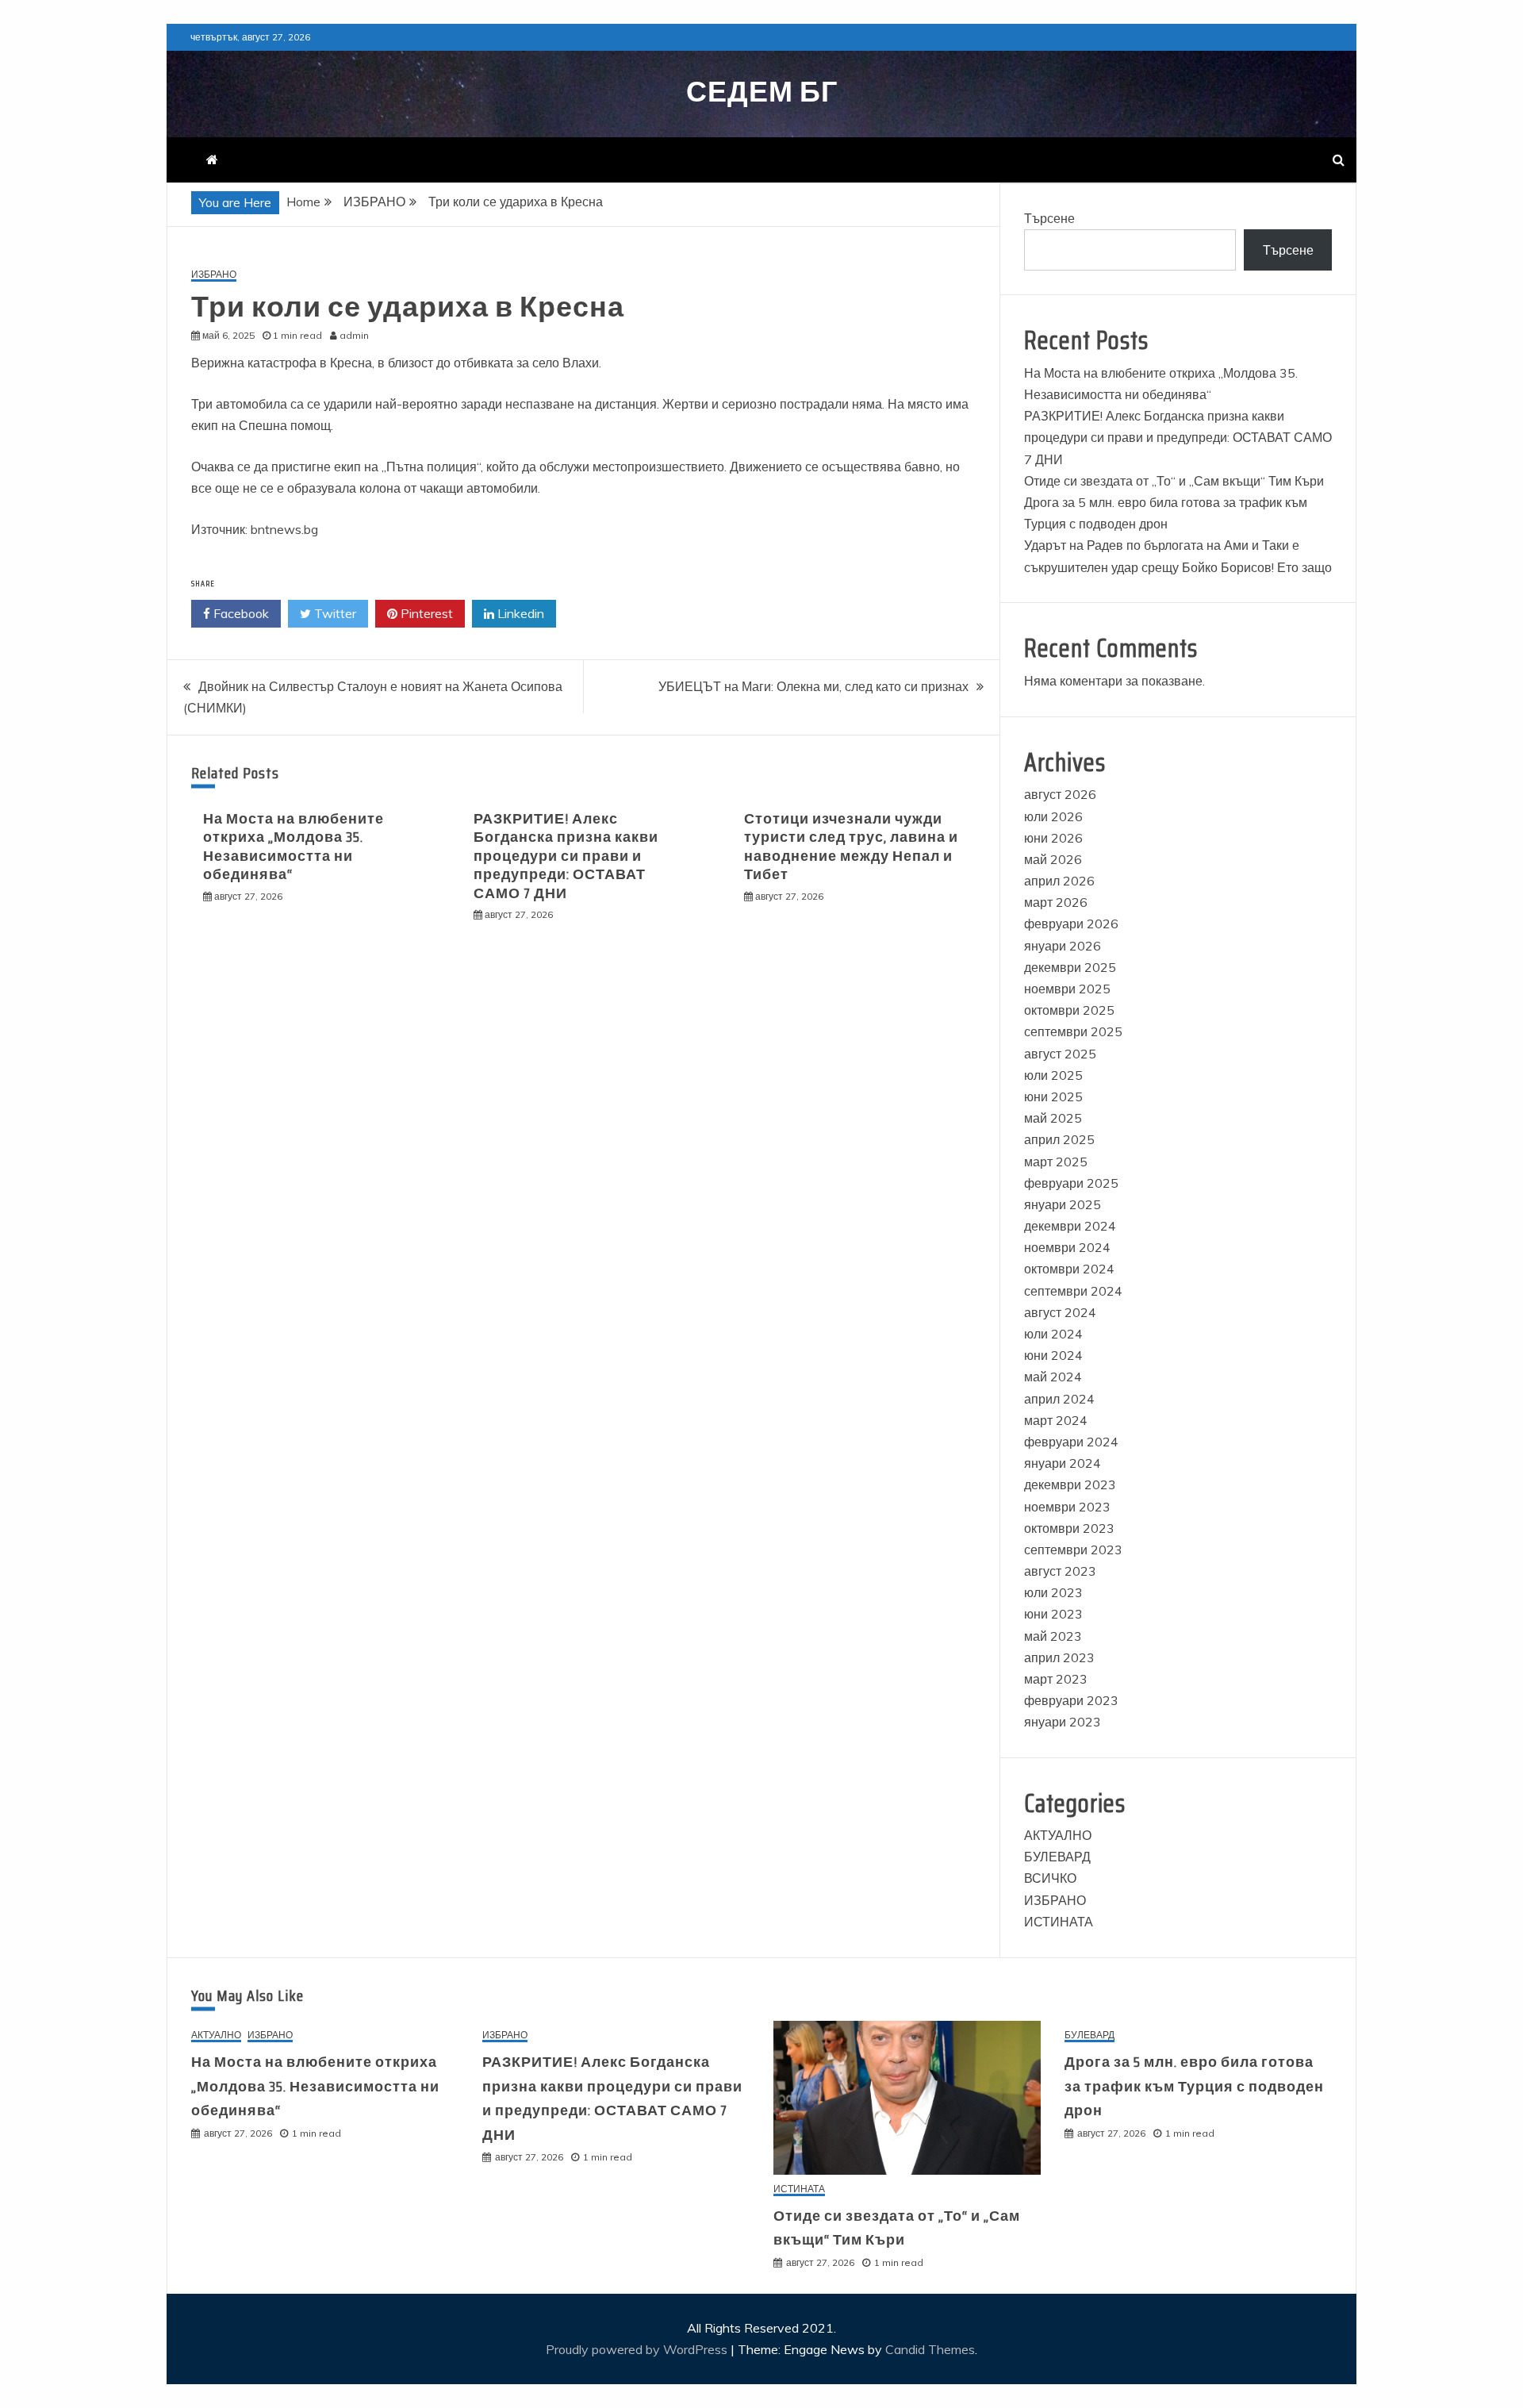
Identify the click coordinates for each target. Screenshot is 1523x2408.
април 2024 (1059, 1399)
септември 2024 (1073, 1291)
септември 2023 (1073, 1550)
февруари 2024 (1071, 1442)
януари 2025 (1063, 1204)
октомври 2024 (1069, 1269)
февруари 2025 (1071, 1183)
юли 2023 (1053, 1592)
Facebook (240, 613)
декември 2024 (1070, 1226)
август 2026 (1060, 794)
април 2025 (1059, 1139)
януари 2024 (1063, 1463)
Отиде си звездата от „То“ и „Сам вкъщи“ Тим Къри (1174, 481)
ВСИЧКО (1050, 1878)
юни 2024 (1053, 1355)
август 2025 (1060, 1054)
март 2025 (1056, 1162)
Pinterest (425, 613)
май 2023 (1053, 1636)
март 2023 (1056, 1679)
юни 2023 (1053, 1614)
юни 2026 (1053, 838)
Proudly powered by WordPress (638, 2349)
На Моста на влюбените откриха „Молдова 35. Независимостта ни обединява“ (293, 847)
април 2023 (1059, 1657)
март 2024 (1056, 1420)
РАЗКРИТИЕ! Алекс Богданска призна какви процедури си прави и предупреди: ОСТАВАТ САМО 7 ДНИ (566, 856)
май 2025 (1053, 1118)
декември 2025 (1070, 967)
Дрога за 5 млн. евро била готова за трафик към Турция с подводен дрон (1194, 2086)
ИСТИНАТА (1059, 1922)
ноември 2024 (1067, 1247)
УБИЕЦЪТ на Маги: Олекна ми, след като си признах (813, 686)
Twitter (334, 613)
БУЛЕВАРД (1057, 1857)
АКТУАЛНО (1058, 1835)
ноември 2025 (1067, 989)
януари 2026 (1063, 946)
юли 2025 (1053, 1075)
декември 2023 (1070, 1484)
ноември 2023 (1067, 1507)
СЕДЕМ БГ (762, 92)
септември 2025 (1073, 1031)
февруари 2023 (1071, 1700)
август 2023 (1060, 1571)
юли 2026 (1053, 816)
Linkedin (519, 613)
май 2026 (1053, 859)
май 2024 (1053, 1377)
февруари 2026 (1071, 924)
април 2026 (1059, 881)
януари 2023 (1063, 1722)
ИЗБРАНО (214, 275)
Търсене (1049, 218)
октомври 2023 (1069, 1528)
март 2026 (1056, 902)
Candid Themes (930, 2349)
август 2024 (1060, 1312)
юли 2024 (1053, 1334)
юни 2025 (1053, 1096)
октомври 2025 (1069, 1010)
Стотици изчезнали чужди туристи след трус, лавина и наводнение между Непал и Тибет (851, 847)
